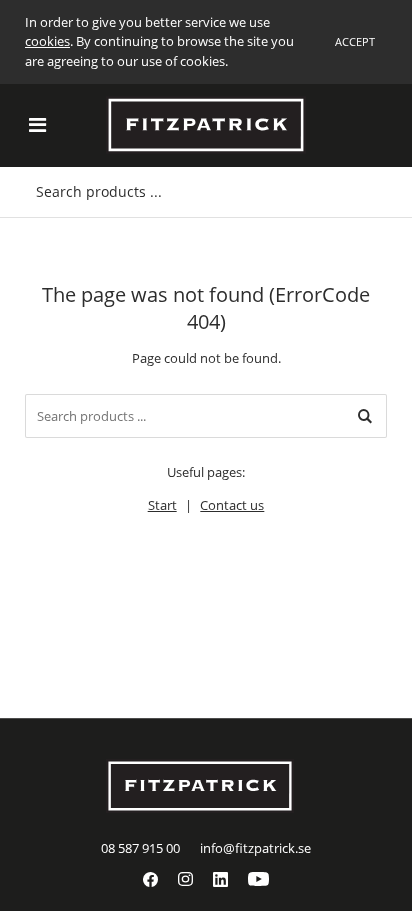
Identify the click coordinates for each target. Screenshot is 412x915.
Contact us (232, 505)
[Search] (365, 416)
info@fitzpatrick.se (255, 848)
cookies (47, 41)
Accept (355, 41)
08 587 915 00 (140, 848)
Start (162, 505)
